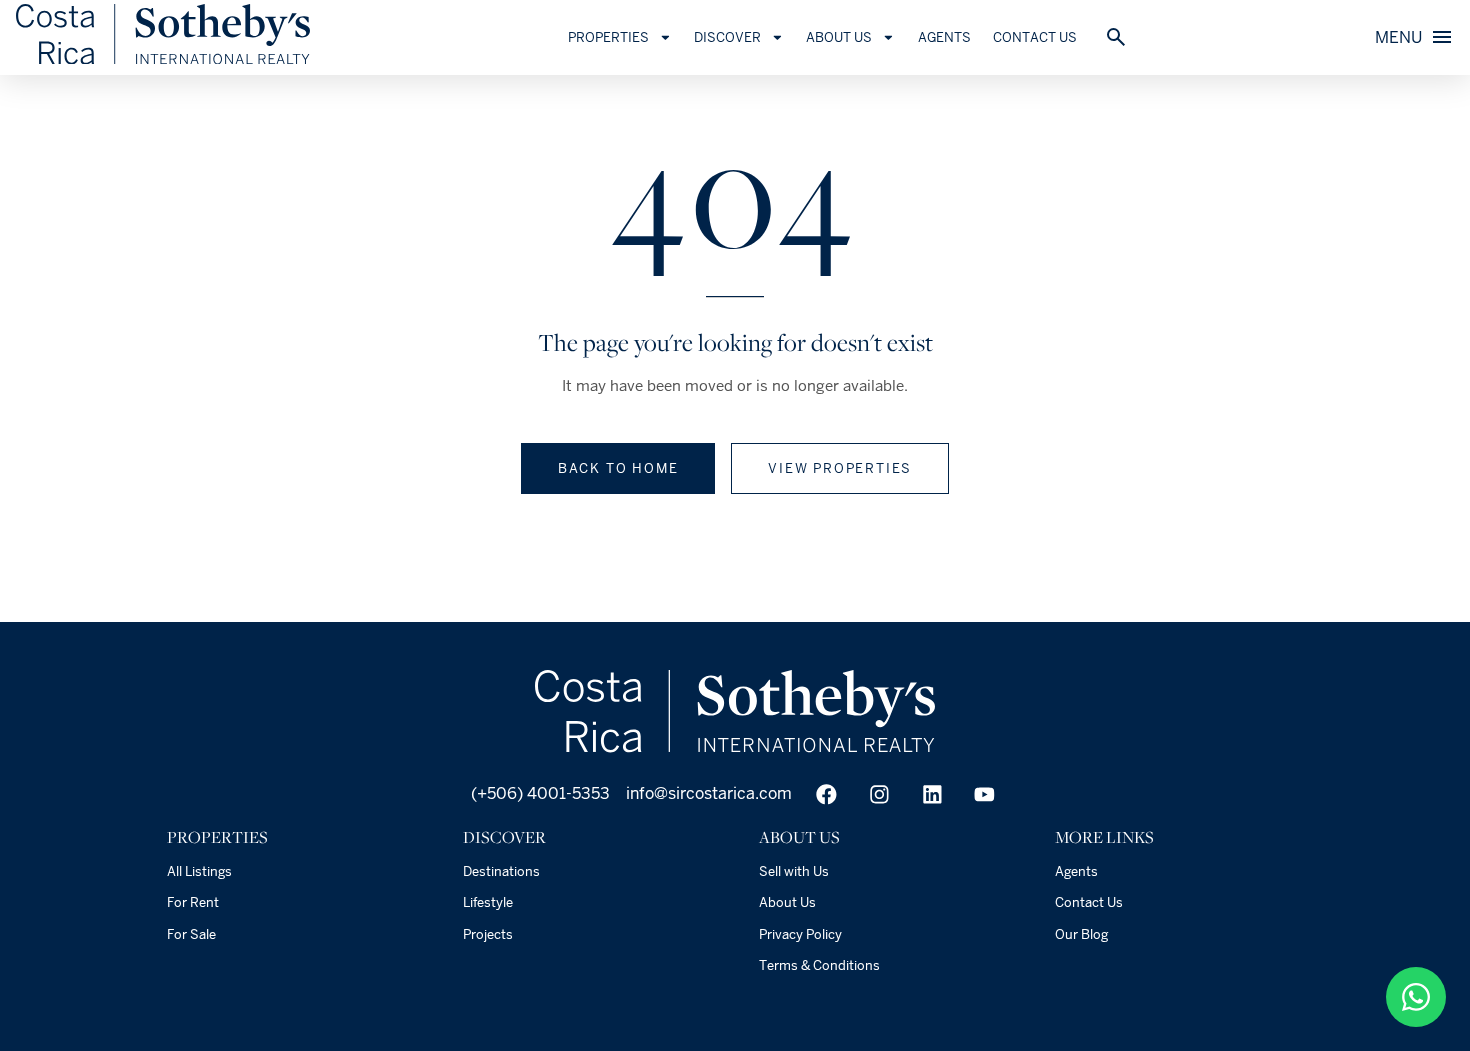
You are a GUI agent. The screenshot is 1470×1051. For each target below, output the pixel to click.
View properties (840, 468)
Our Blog (1081, 934)
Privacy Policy (800, 934)
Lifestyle (488, 902)
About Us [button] (839, 37)
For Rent (193, 902)
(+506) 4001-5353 (538, 793)
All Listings (199, 871)
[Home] (163, 58)
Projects (488, 934)
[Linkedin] (932, 794)
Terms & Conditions (819, 965)
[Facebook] (826, 794)
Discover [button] (727, 37)
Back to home (618, 468)
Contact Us (1035, 37)
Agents (944, 37)
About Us (787, 902)
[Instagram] (879, 794)
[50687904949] (1416, 997)
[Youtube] (984, 794)
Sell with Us (794, 871)
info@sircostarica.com (709, 793)
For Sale (191, 934)
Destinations (501, 871)
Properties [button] (608, 37)
